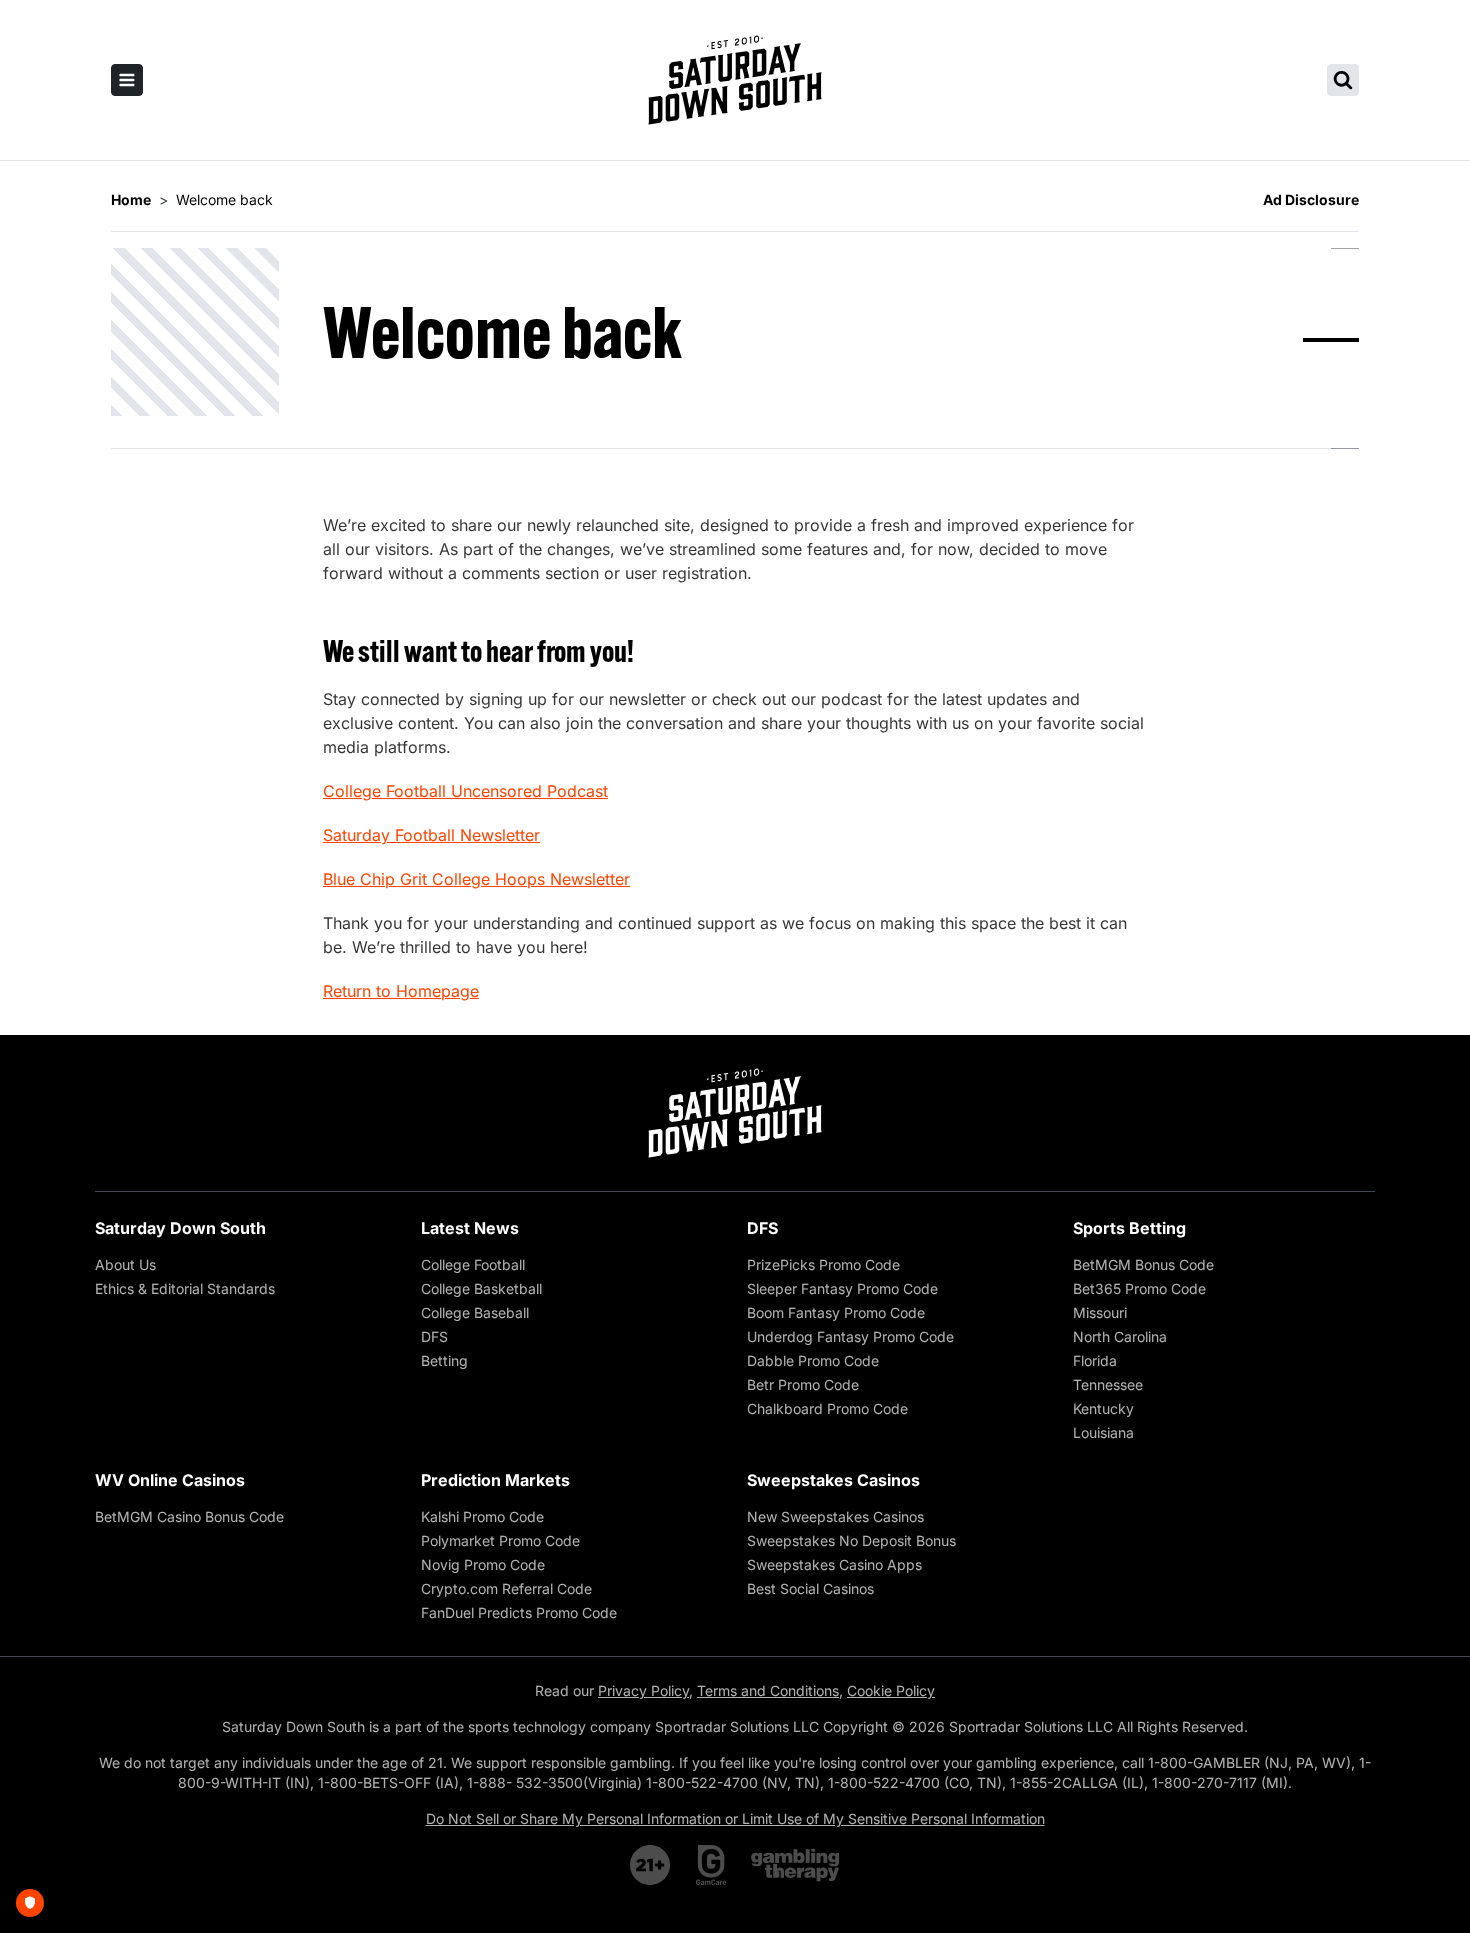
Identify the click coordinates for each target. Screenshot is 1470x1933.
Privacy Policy (643, 1690)
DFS (434, 1336)
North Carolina (1120, 1336)
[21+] (651, 1865)
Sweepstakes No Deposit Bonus (851, 1540)
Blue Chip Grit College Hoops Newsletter (476, 879)
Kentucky (1103, 1408)
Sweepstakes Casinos (833, 1480)
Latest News (470, 1228)
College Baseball (475, 1312)
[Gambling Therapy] (795, 1865)
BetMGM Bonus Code (1143, 1264)
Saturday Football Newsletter (431, 835)
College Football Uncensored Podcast (465, 791)
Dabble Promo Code (813, 1360)
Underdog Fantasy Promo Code (850, 1336)
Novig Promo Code (483, 1564)
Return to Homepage (401, 991)
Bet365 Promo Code (1139, 1288)
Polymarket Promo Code (500, 1540)
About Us (125, 1264)
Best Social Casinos (810, 1588)
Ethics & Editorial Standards (185, 1288)
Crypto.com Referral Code (506, 1588)
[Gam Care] (711, 1865)
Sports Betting (1129, 1228)
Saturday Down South (180, 1228)
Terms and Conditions (768, 1690)
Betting (444, 1360)
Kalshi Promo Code (482, 1516)
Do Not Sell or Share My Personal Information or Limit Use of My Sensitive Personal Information (735, 1818)
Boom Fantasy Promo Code (836, 1312)
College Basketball (481, 1288)
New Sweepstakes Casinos (835, 1516)
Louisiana (1103, 1432)
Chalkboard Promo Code (827, 1408)
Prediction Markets (495, 1480)
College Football (473, 1264)
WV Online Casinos (170, 1480)
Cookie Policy (891, 1690)
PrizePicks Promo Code (823, 1264)
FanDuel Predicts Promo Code (519, 1612)
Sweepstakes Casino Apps (834, 1564)
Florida (1095, 1360)
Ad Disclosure (1311, 199)
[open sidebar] (127, 80)
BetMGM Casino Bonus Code (189, 1516)
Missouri (1100, 1312)
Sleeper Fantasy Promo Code (842, 1288)
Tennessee (1108, 1384)
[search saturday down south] (1343, 80)
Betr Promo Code (803, 1384)
